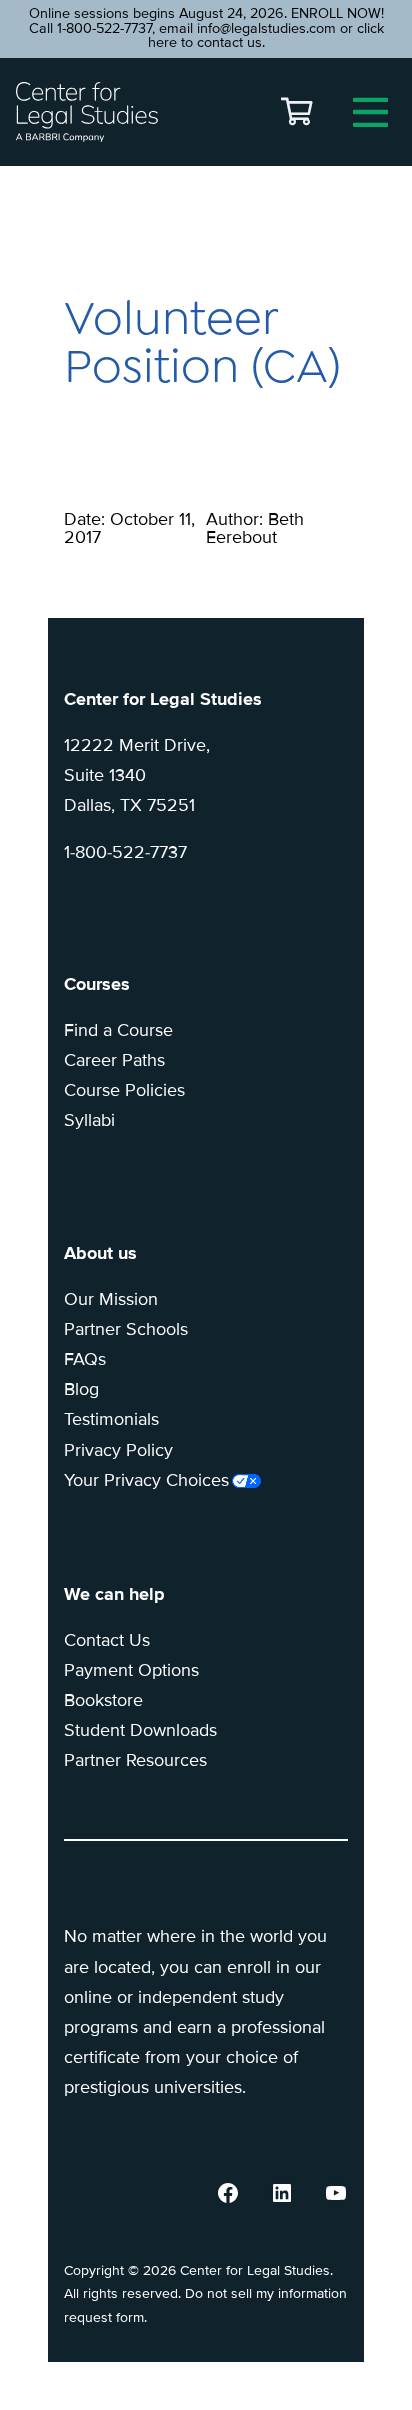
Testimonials (111, 1419)
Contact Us (107, 1640)
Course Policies (124, 1090)
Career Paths (114, 1060)
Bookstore (103, 1700)
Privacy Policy (118, 1450)
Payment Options (131, 1670)
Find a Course (118, 1030)
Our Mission (111, 1299)
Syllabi (89, 1120)
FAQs (85, 1359)
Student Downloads (140, 1730)
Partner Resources (135, 1760)
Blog (81, 1389)
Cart (297, 112)
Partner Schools (126, 1329)
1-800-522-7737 (125, 852)
